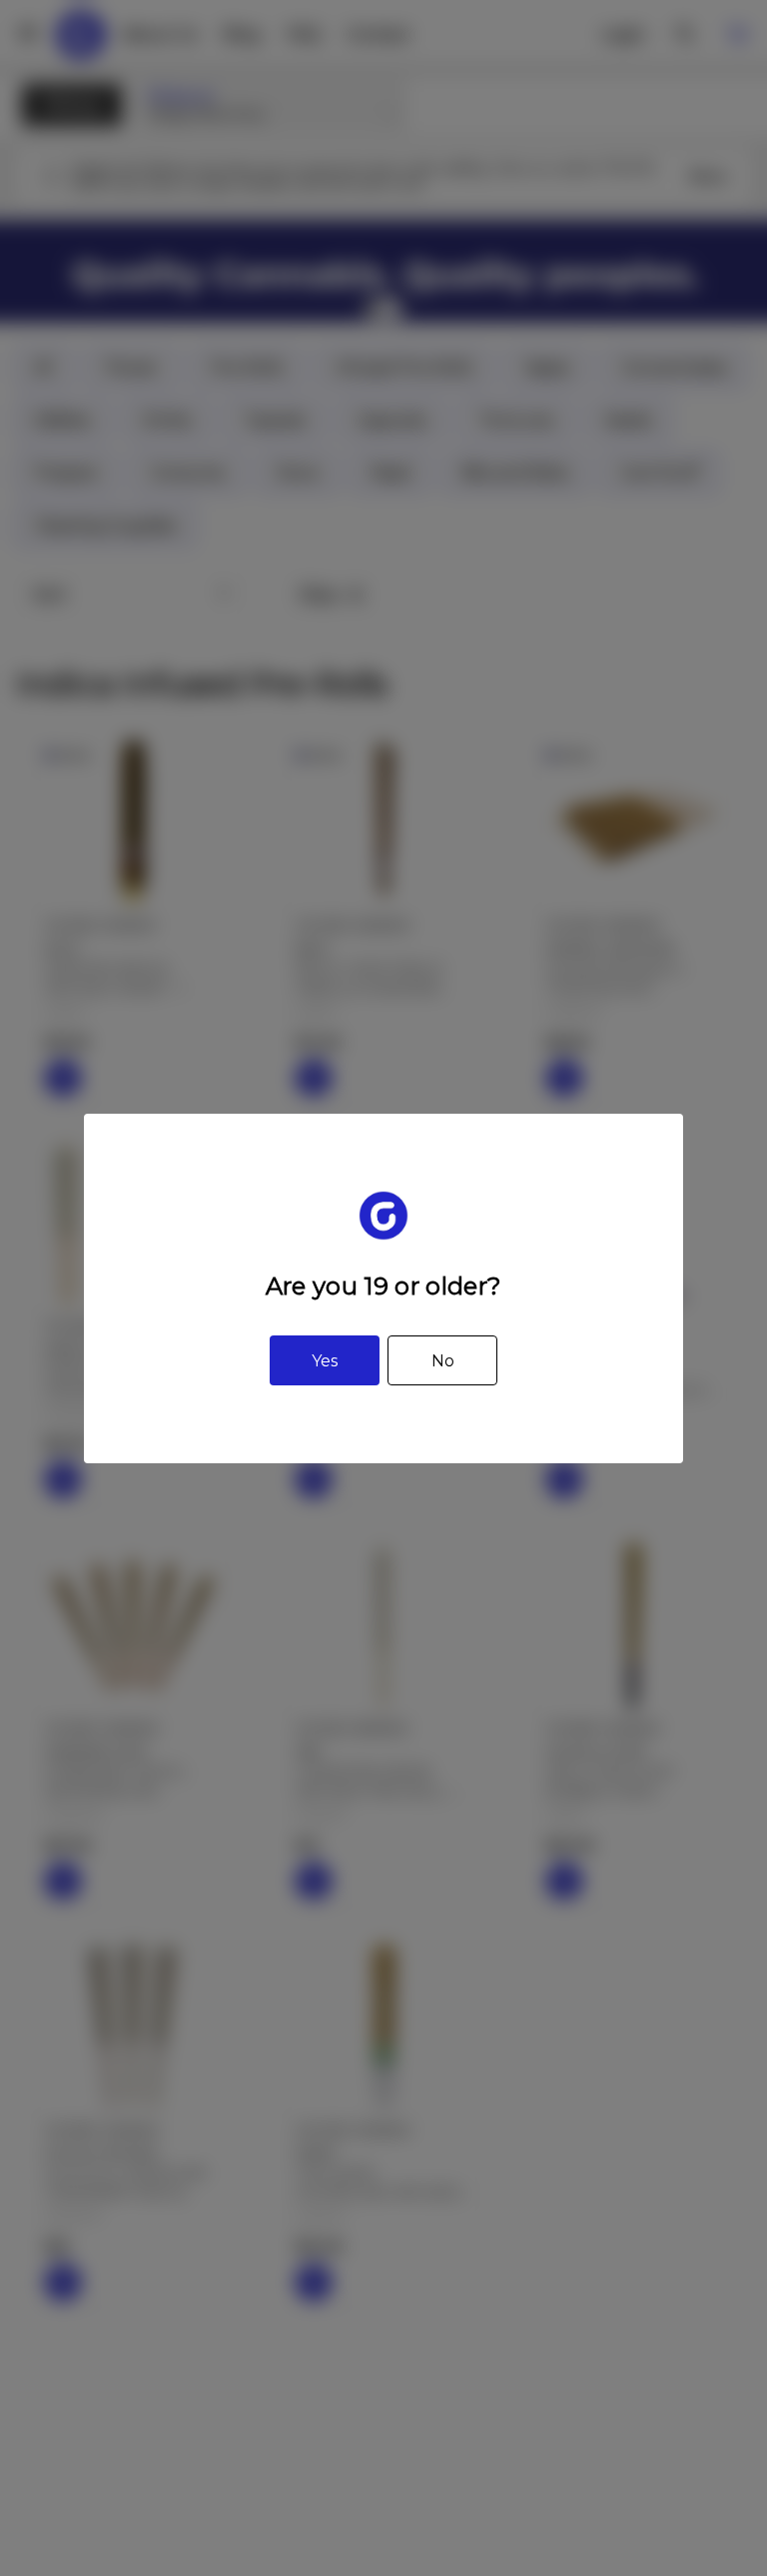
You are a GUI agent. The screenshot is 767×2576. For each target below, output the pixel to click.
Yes (325, 1361)
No (443, 1361)
